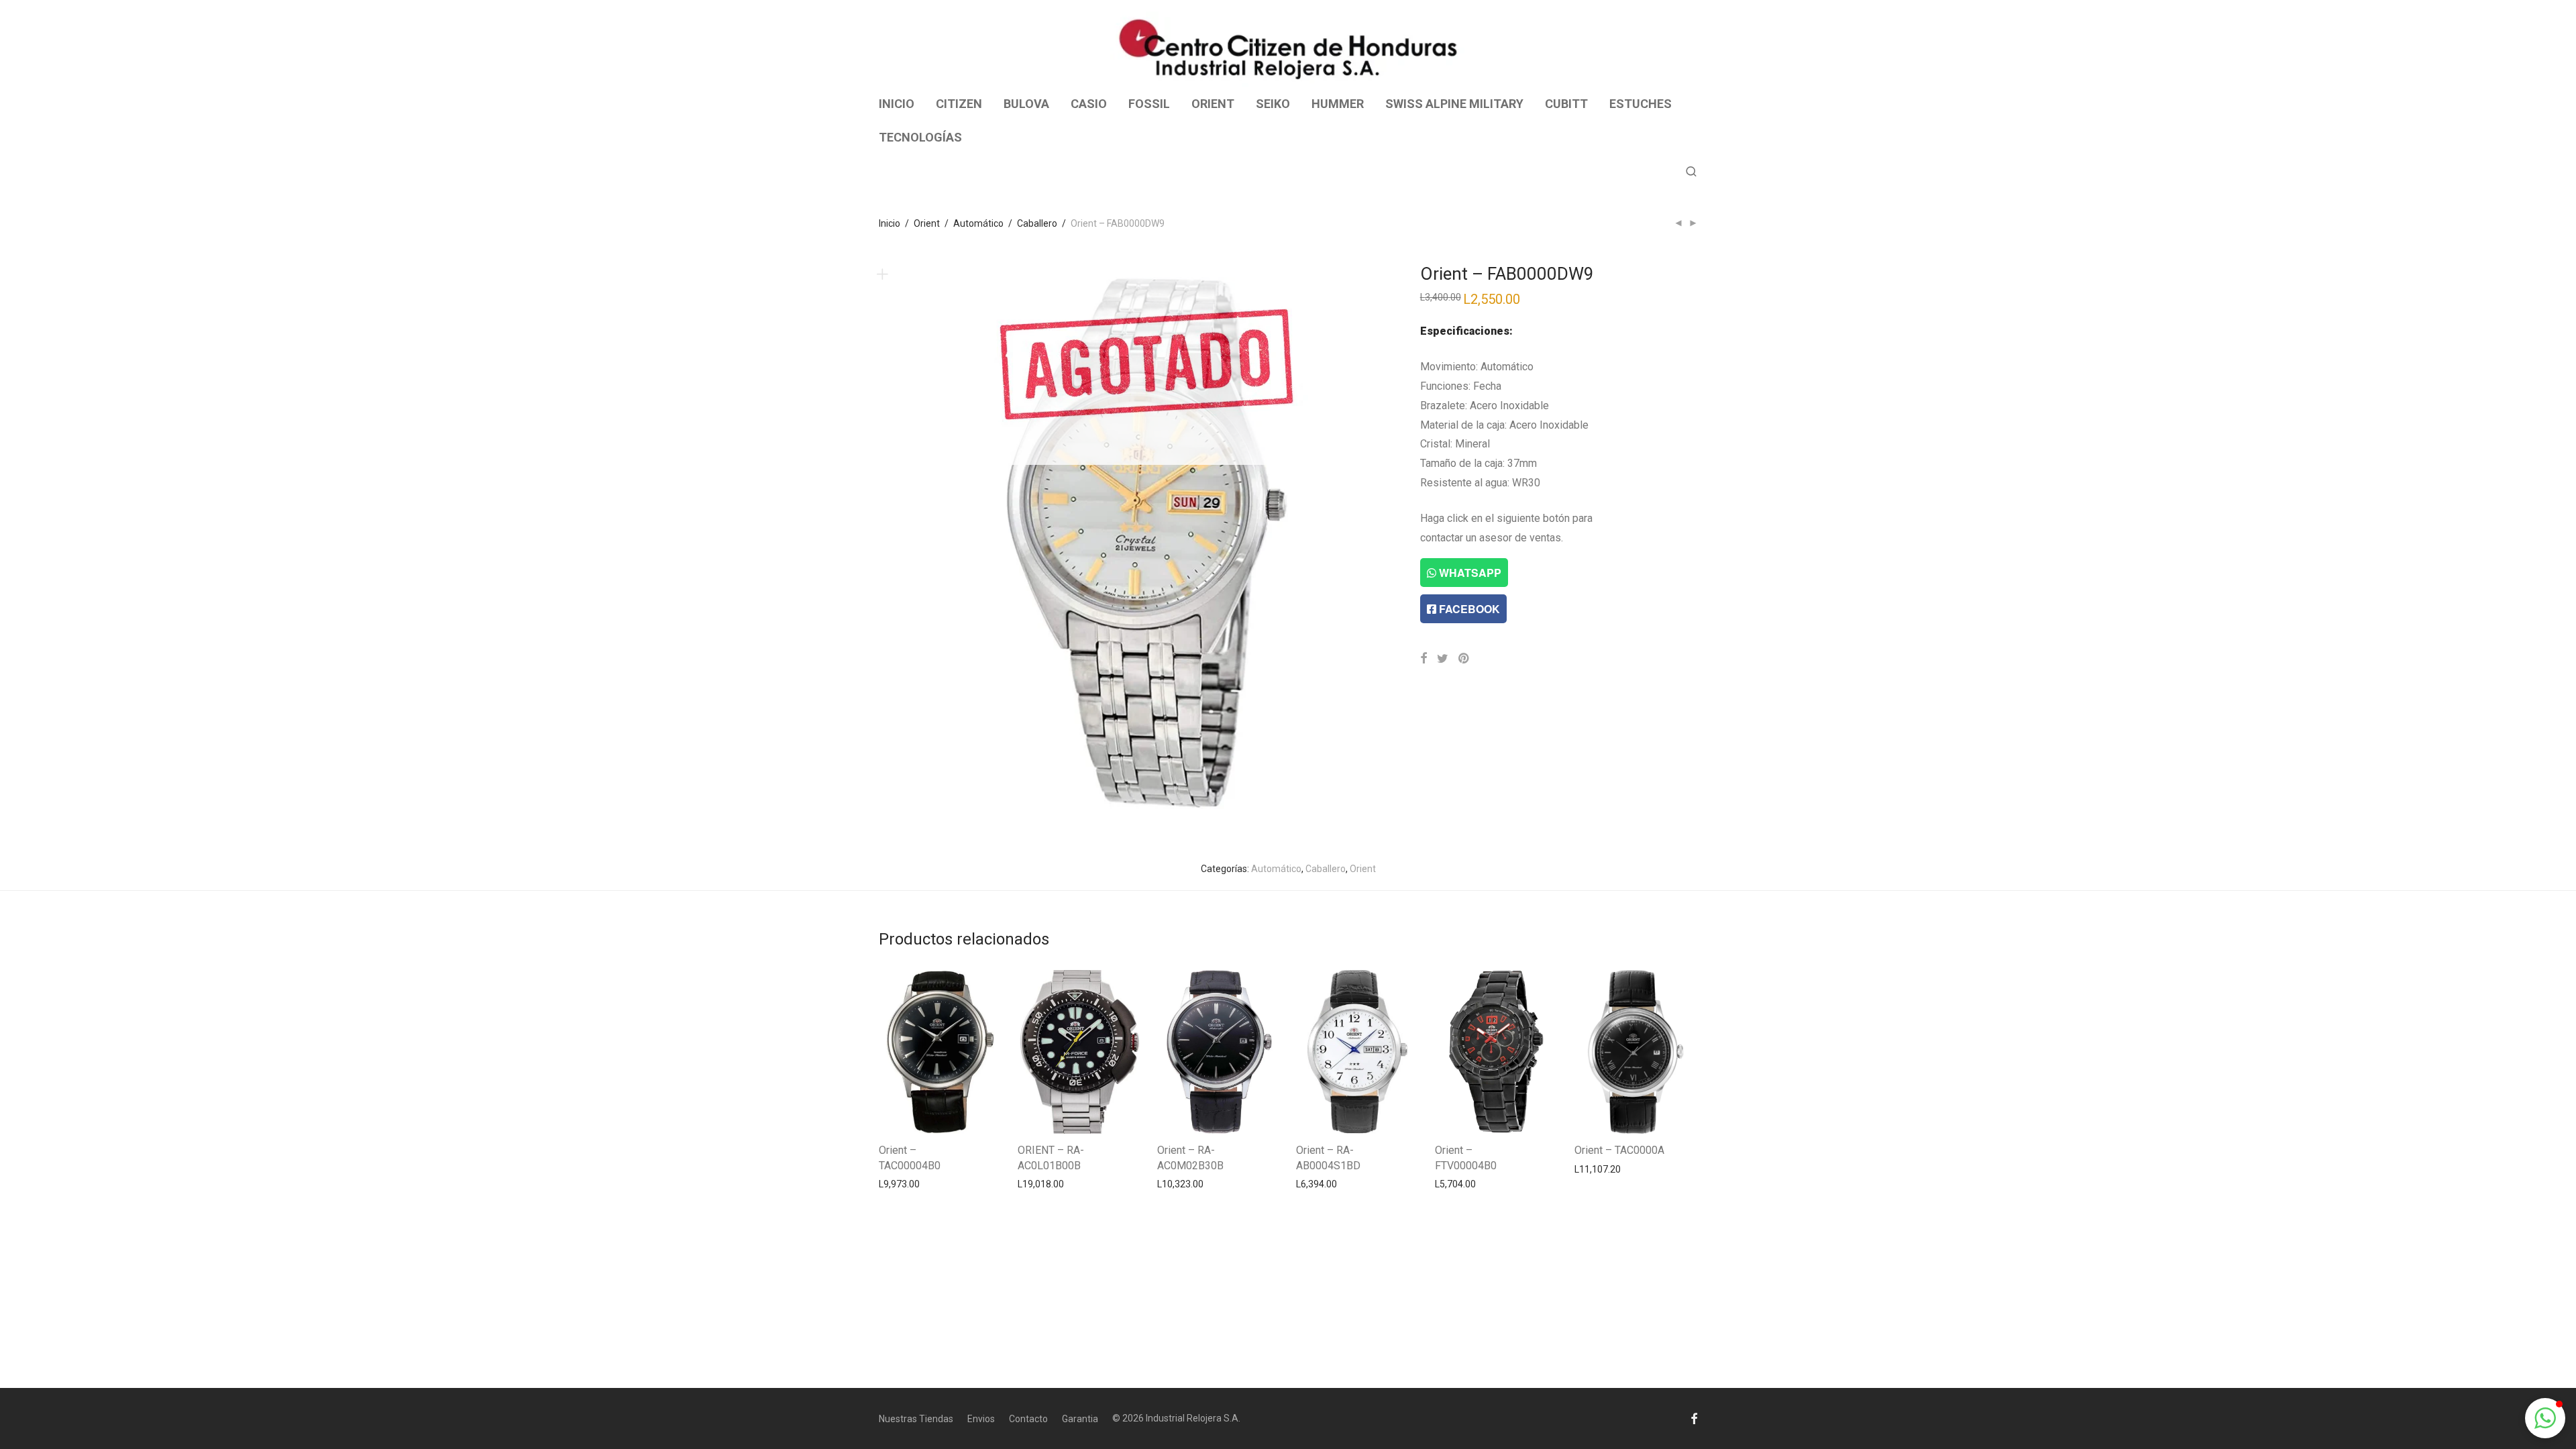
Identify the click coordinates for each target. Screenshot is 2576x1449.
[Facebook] (1694, 1418)
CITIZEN (959, 104)
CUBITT (1566, 104)
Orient (927, 223)
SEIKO (1273, 104)
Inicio (890, 223)
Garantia (1080, 1419)
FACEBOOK (1468, 609)
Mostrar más (899, 1183)
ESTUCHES (1641, 104)
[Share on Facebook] (1424, 659)
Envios (981, 1419)
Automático (978, 223)
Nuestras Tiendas (916, 1419)
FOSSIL (1149, 104)
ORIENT (1213, 104)
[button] (2545, 1418)
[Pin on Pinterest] (1464, 659)
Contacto (1028, 1419)
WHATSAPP (1469, 573)
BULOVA (1026, 104)
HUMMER (1338, 104)
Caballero (1037, 223)
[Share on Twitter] (1443, 659)
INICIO (897, 104)
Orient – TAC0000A (1619, 1150)
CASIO (1089, 104)
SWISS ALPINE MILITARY (1454, 104)
